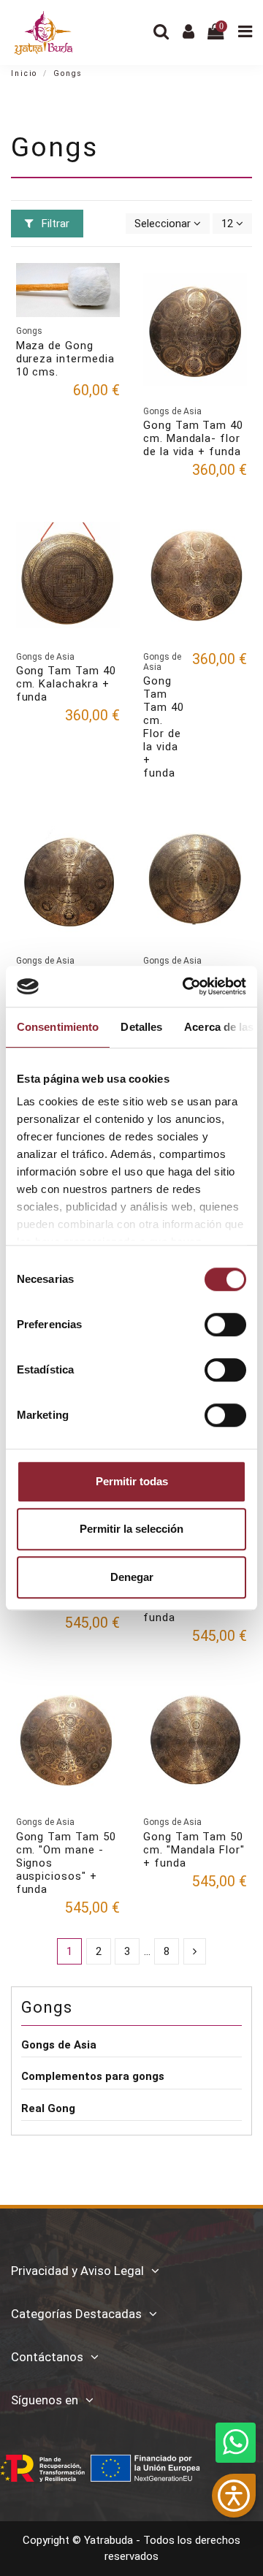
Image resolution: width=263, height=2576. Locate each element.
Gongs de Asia (59, 2045)
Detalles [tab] (141, 1027)
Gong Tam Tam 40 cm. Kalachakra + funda (66, 684)
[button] (234, 2496)
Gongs (47, 2007)
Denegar (132, 1577)
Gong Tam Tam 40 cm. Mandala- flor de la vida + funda (193, 438)
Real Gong (48, 2108)
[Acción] (108, 285)
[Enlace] (195, 1952)
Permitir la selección (131, 1529)
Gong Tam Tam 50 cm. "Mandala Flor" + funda (194, 1850)
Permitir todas (132, 1481)
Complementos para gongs (93, 2076)
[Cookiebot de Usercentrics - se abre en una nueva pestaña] (186, 986)
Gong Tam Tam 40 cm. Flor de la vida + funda (164, 727)
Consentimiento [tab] (58, 1027)
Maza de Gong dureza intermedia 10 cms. (65, 359)
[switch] (225, 1325)
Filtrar (54, 224)
